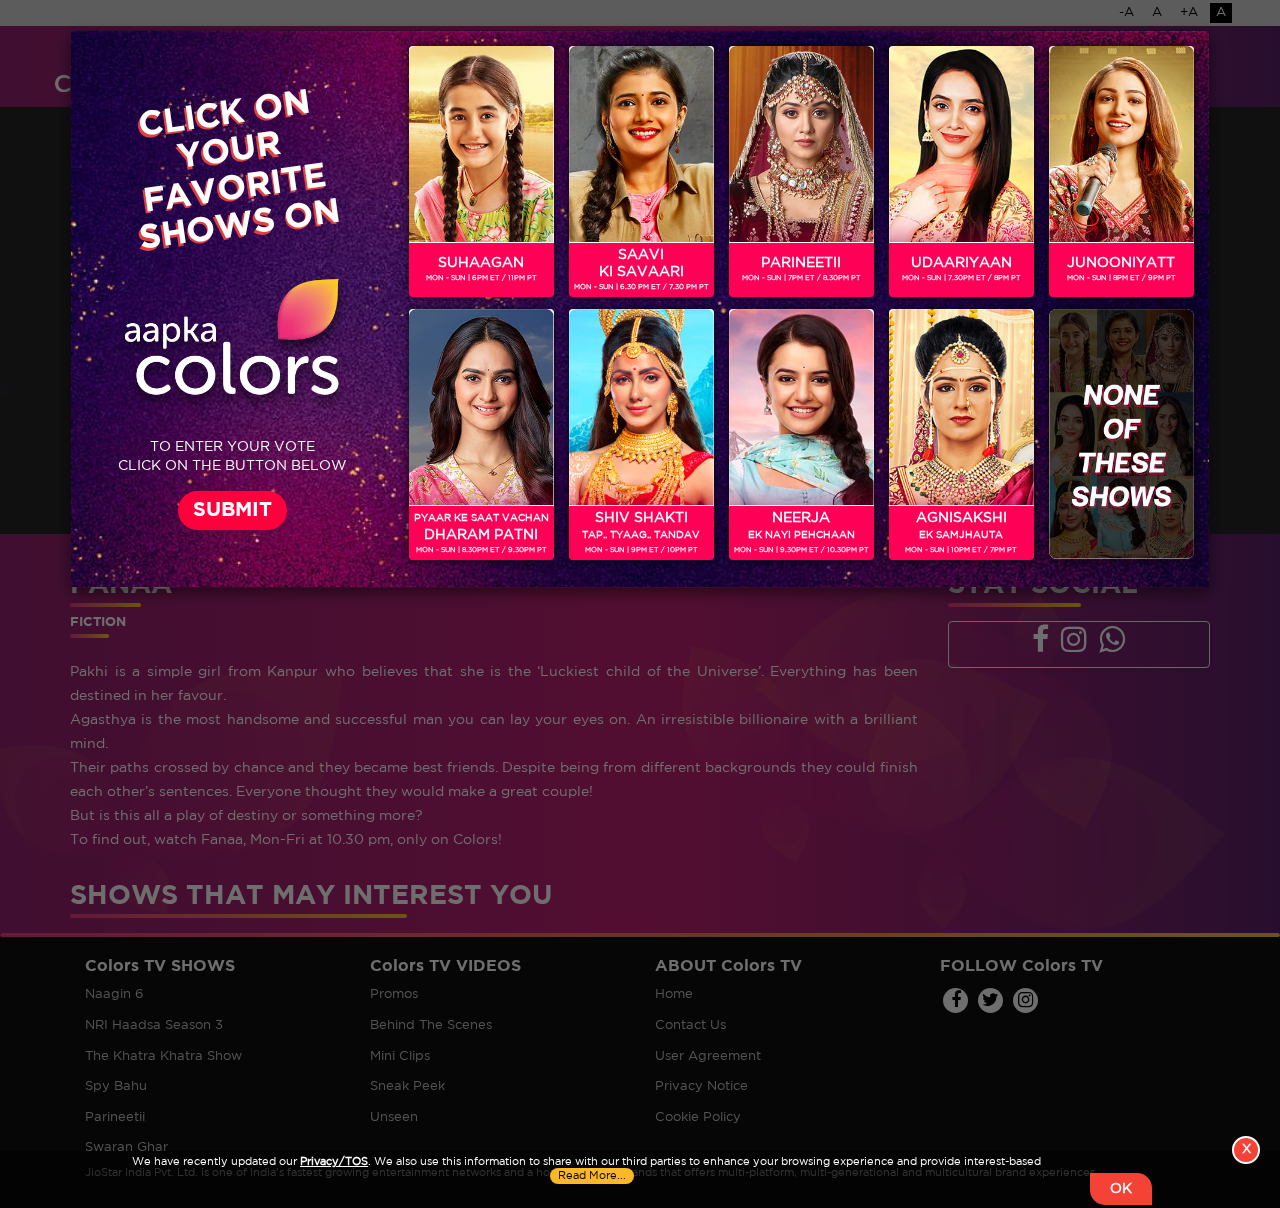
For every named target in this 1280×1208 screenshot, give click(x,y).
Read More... (592, 1176)
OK (1121, 1189)
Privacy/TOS (334, 1162)
